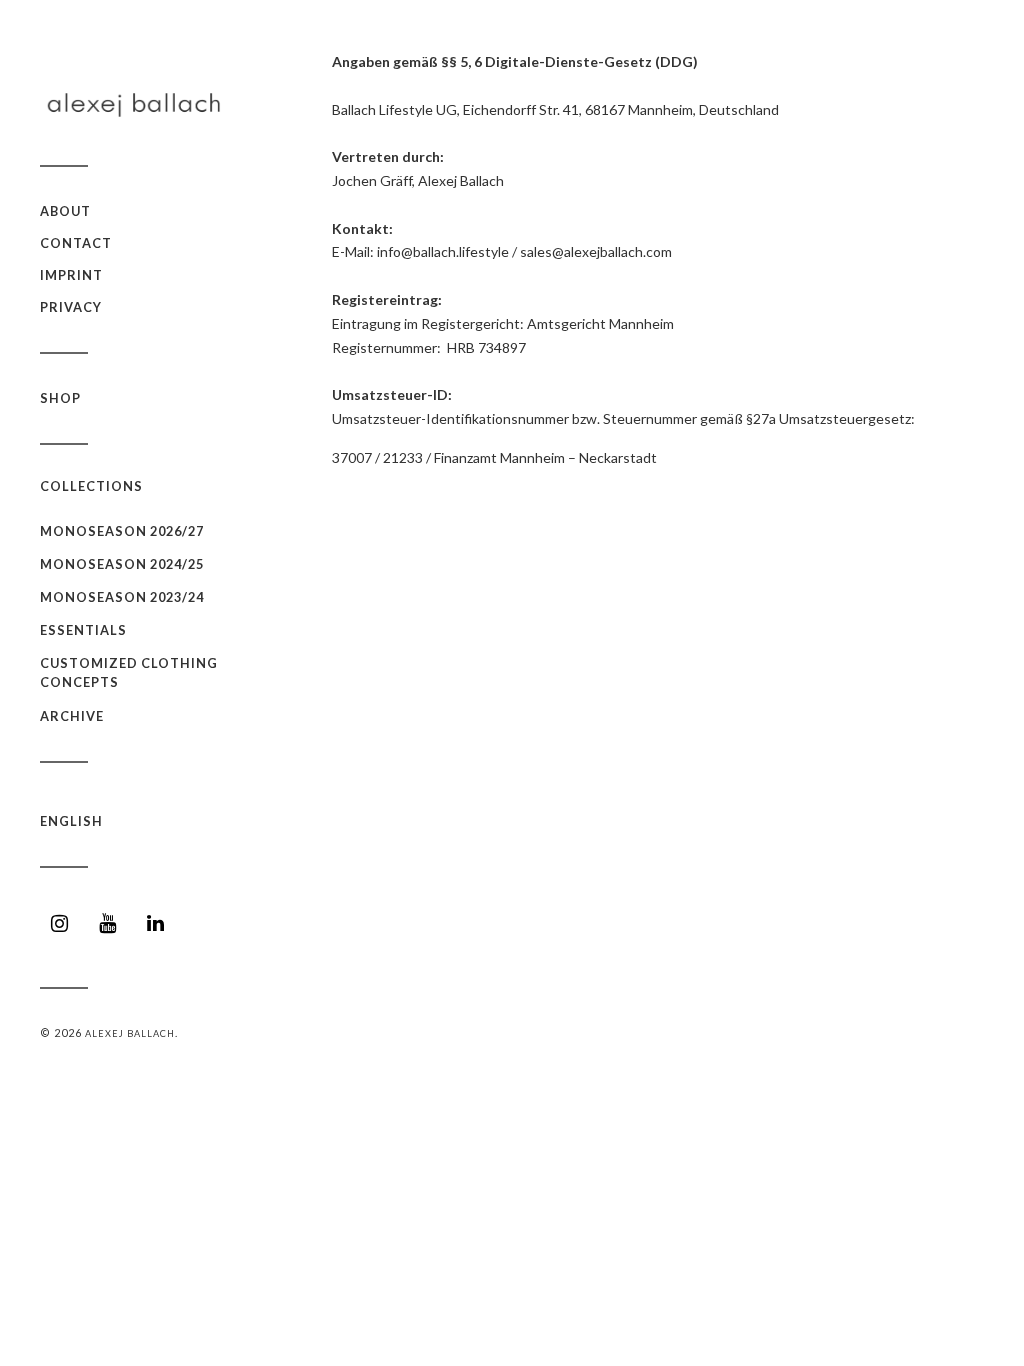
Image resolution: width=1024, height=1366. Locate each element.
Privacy (71, 307)
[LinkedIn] (156, 923)
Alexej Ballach (130, 1033)
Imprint (71, 275)
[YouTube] (108, 923)
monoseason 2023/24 (122, 597)
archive (72, 716)
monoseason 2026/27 (122, 531)
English (71, 821)
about (65, 211)
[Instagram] (60, 923)
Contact (76, 243)
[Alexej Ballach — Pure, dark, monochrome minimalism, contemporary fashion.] (140, 105)
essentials (83, 630)
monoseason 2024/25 (122, 564)
